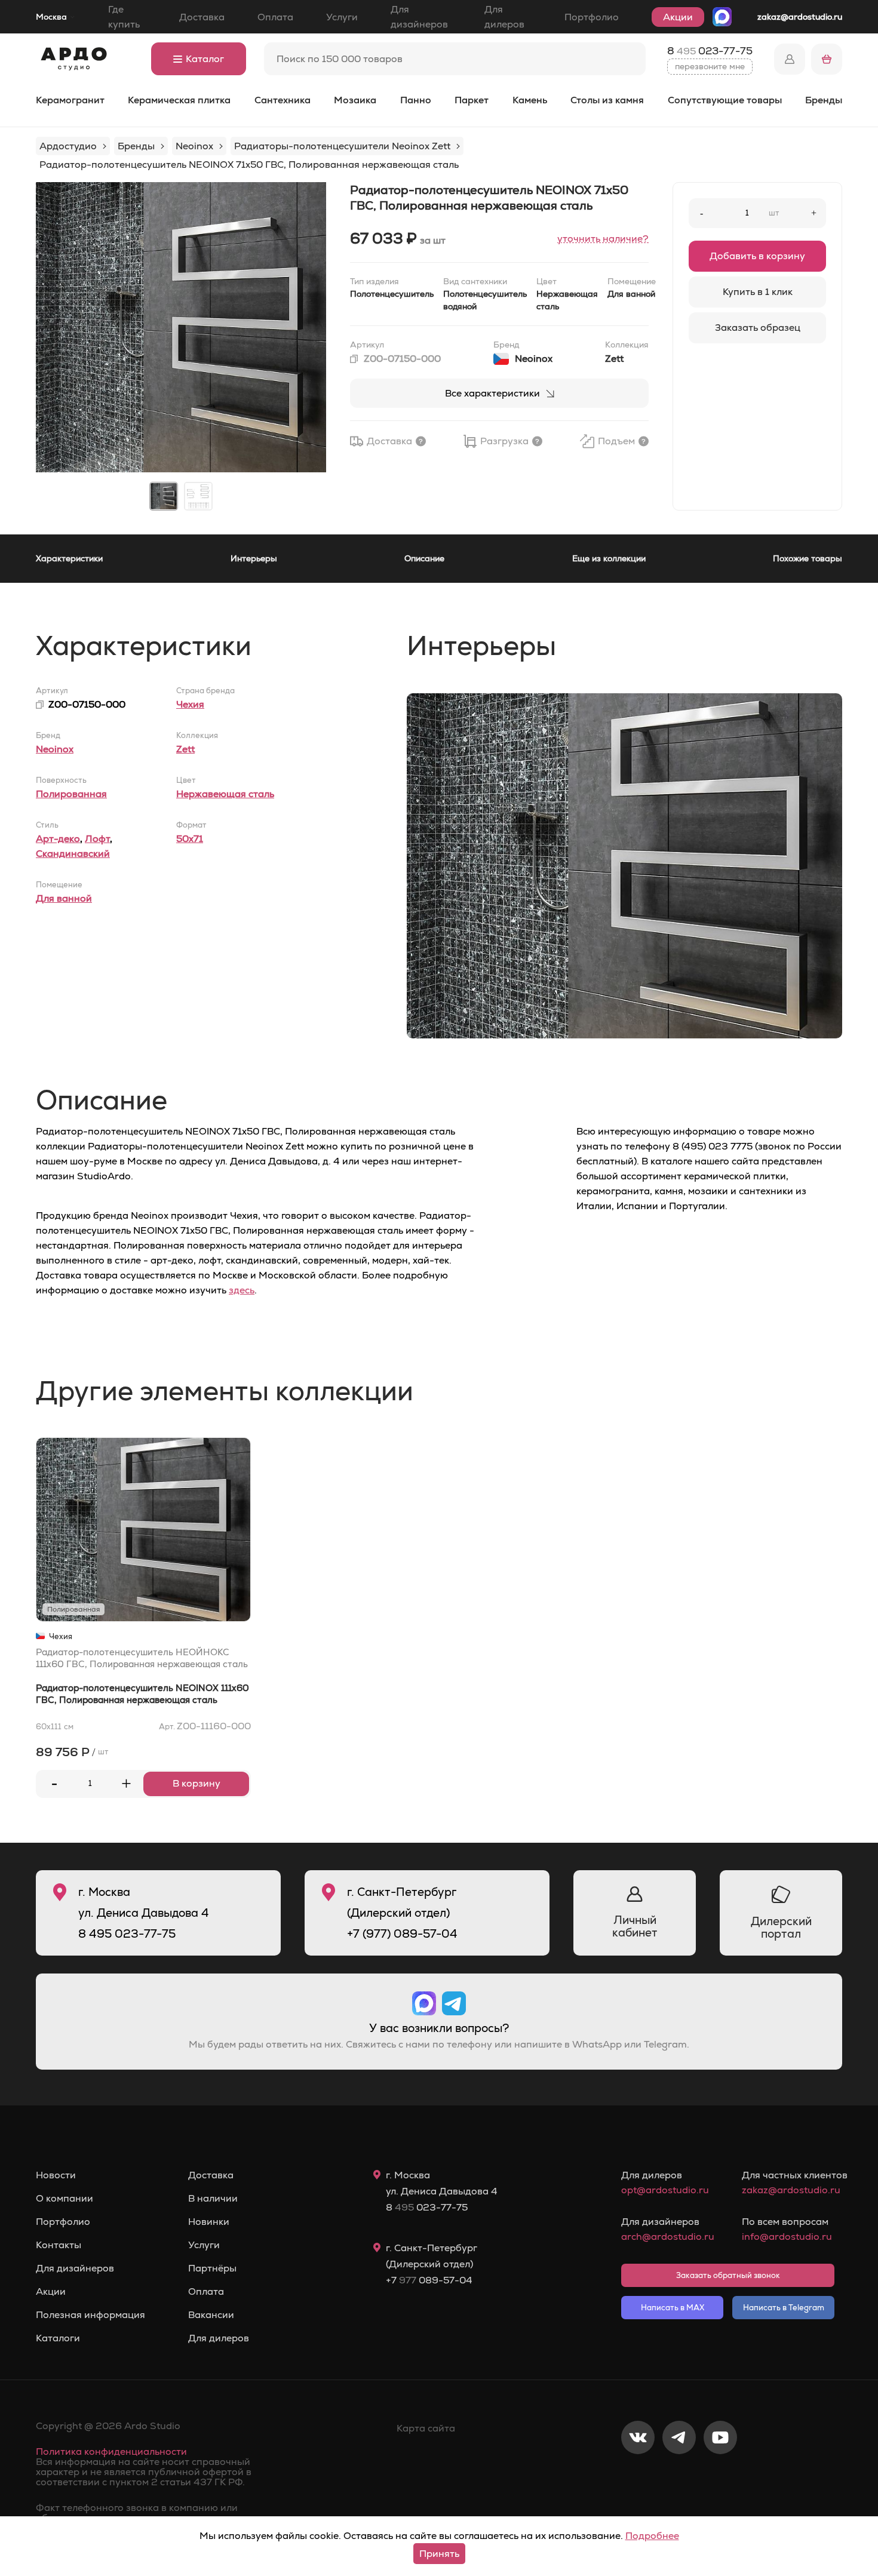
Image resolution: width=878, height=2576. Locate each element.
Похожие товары (808, 558)
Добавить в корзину (757, 256)
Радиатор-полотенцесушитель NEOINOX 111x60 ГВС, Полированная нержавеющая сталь (142, 1694)
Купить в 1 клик (758, 292)
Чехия (190, 704)
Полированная (71, 794)
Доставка (202, 17)
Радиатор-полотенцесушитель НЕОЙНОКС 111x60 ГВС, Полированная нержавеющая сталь (142, 1658)
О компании (65, 2199)
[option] (181, 327)
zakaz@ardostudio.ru (800, 17)
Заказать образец (758, 328)
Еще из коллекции (609, 558)
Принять (439, 2554)
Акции (678, 17)
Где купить (124, 17)
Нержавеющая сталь (225, 794)
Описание (424, 558)
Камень (530, 100)
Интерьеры (254, 558)
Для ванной (64, 898)
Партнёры (212, 2268)
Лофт (97, 839)
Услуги (342, 17)
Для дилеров (504, 17)
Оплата (275, 17)
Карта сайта (426, 2428)
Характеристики (69, 558)
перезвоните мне (710, 66)
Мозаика (355, 100)
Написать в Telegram (784, 2308)
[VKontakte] (638, 2477)
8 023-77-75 (710, 51)
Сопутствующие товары (725, 100)
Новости (56, 2175)
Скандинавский (73, 854)
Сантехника (283, 100)
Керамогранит (70, 100)
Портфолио (592, 17)
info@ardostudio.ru (787, 2237)
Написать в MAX (673, 2308)
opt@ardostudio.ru (665, 2190)
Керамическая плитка (179, 100)
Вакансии (211, 2315)
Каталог (205, 59)
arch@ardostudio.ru (667, 2237)
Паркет (472, 100)
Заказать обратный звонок (728, 2275)
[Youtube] (720, 2477)
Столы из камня (607, 100)
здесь (242, 1290)
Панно (416, 100)
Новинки (209, 2222)
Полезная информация (90, 2315)
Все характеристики (492, 393)
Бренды (824, 100)
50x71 (190, 839)
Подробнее (652, 2536)
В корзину (197, 1783)
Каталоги (58, 2338)
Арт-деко (58, 839)
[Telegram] (679, 2477)
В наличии (213, 2199)
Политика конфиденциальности (111, 2451)
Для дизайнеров (419, 17)
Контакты (59, 2245)
